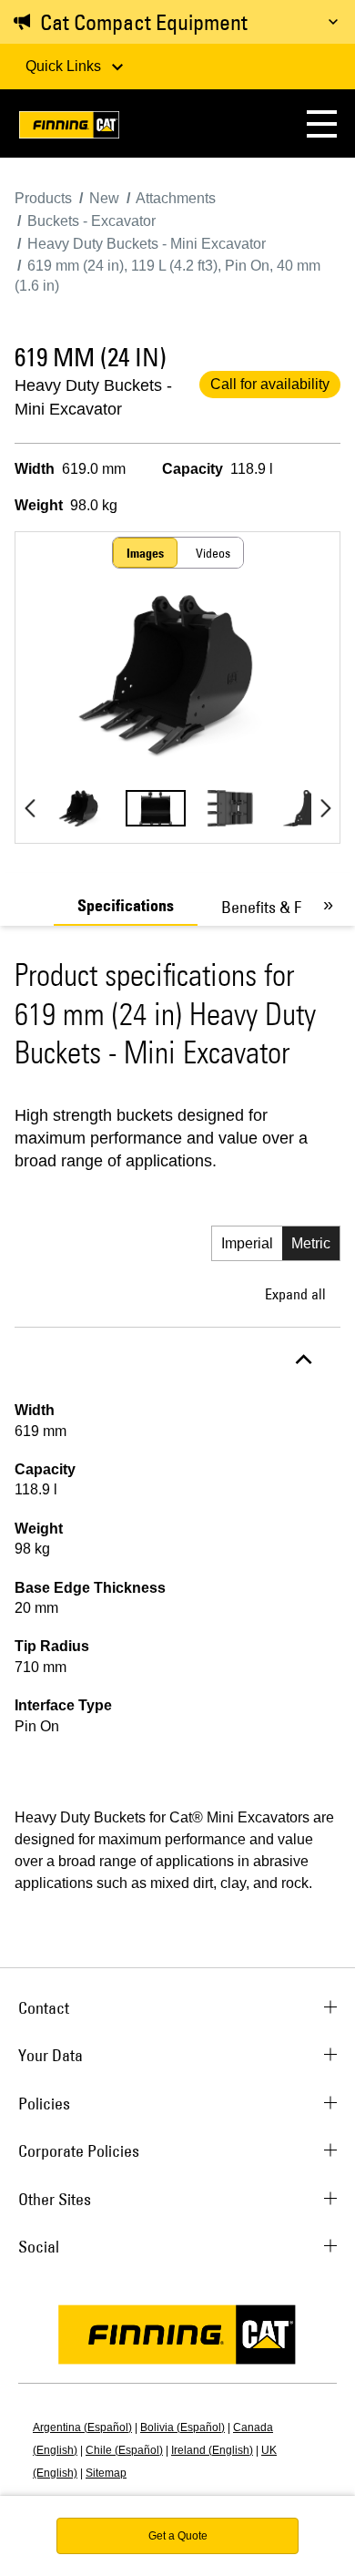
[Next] (325, 808)
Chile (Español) (124, 2450)
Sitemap (106, 2473)
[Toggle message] (333, 22)
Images (145, 553)
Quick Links (65, 66)
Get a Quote (178, 2536)
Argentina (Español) (82, 2427)
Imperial (247, 1243)
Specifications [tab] (126, 906)
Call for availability (270, 384)
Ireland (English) (212, 2450)
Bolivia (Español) (183, 2427)
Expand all (295, 1294)
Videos (213, 553)
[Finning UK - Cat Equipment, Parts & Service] (69, 128)
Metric (311, 1243)
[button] (322, 123)
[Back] (30, 808)
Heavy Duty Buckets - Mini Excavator (93, 397)
